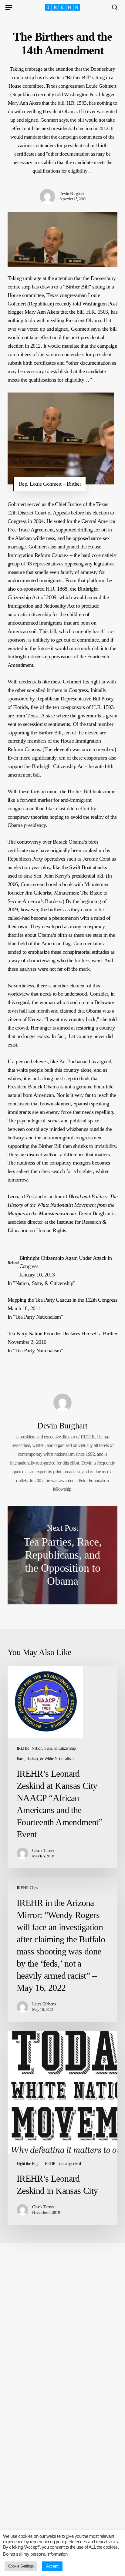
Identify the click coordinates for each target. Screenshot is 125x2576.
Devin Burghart (72, 194)
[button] (9, 7)
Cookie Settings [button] (21, 2566)
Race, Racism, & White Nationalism (45, 1759)
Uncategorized (70, 2164)
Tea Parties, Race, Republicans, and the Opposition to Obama (63, 1555)
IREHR (23, 1748)
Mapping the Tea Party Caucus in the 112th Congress (62, 1300)
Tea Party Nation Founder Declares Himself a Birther (62, 1334)
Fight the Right (29, 2164)
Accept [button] (52, 2566)
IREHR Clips (27, 1888)
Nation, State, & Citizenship (54, 1748)
